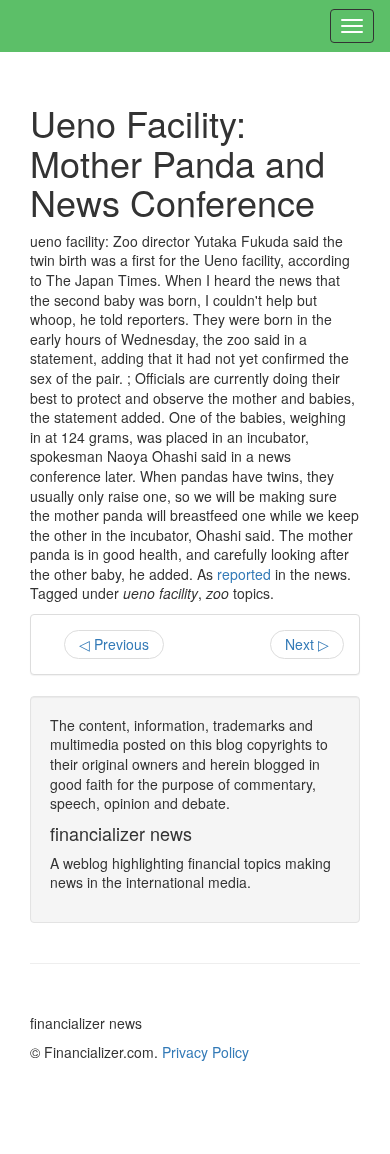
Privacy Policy (205, 1052)
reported (244, 574)
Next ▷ (307, 644)
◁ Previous (114, 644)
